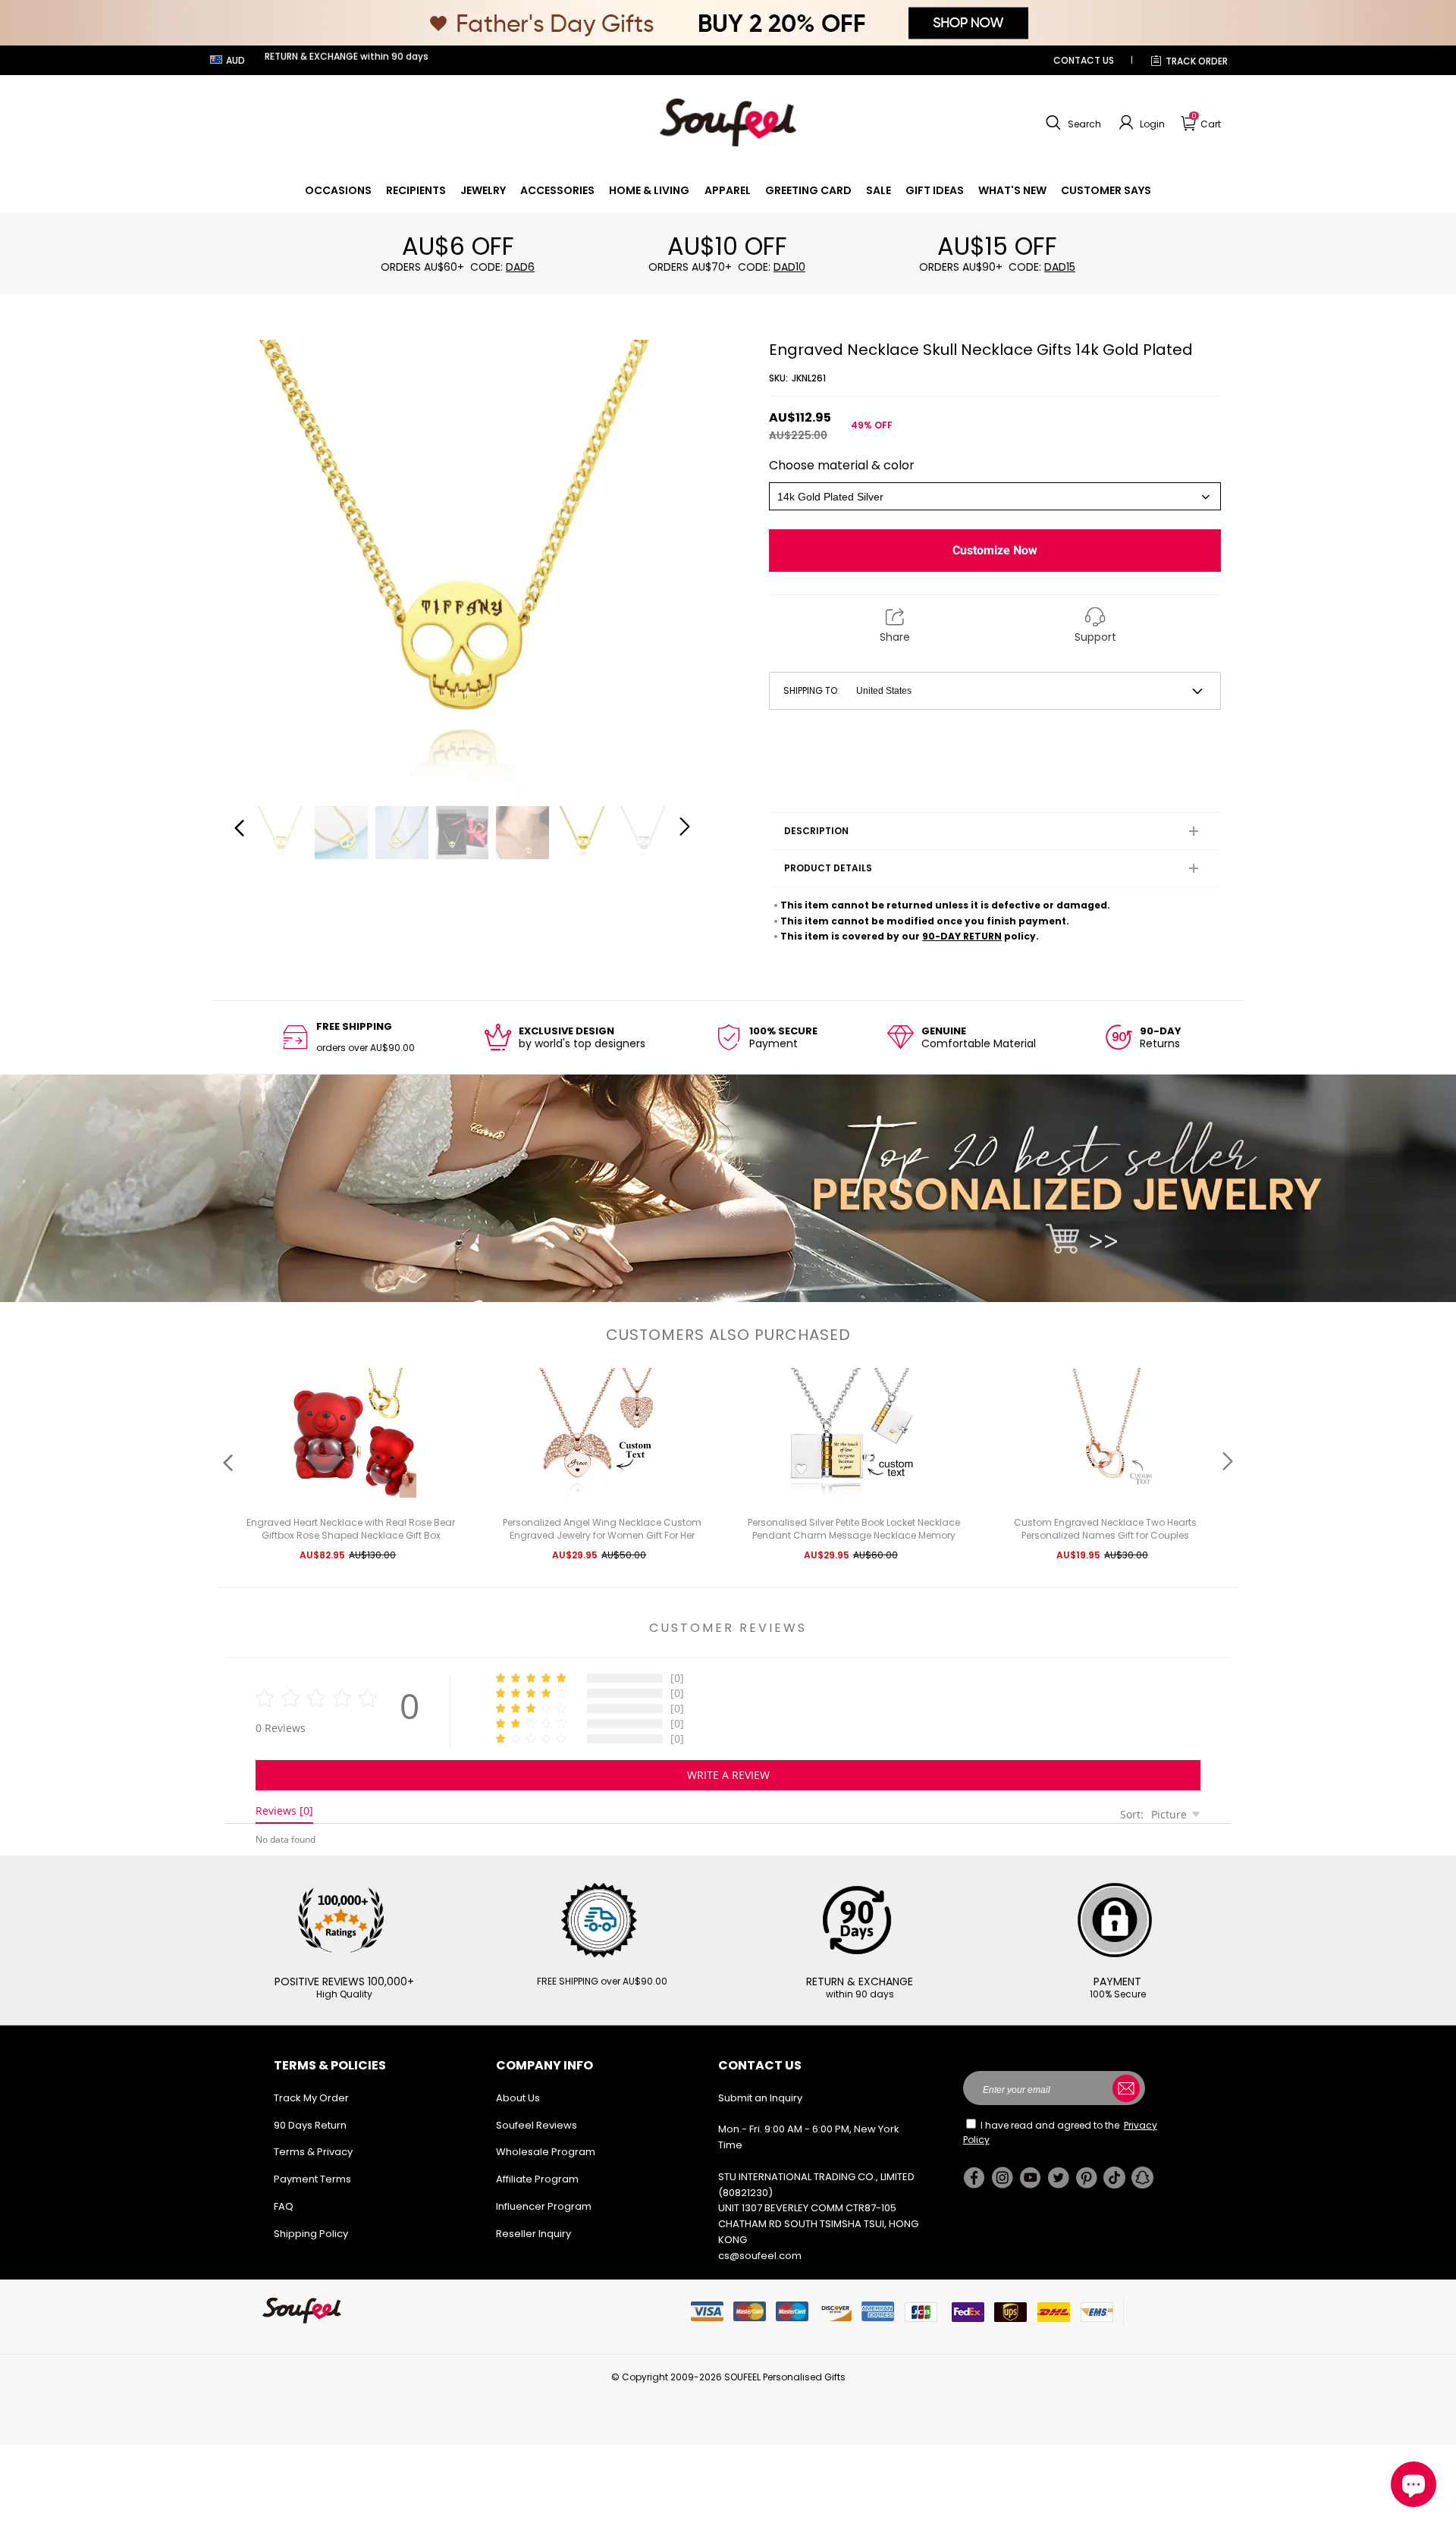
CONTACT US (1084, 60)
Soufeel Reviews (537, 2125)
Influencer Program (544, 2206)
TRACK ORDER (1197, 61)
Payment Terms (312, 2179)
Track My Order (311, 2098)
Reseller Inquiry (533, 2234)
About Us (518, 2098)
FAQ (284, 2206)
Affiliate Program (537, 2179)
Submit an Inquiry (760, 2098)
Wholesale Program (546, 2152)
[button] (1072, 123)
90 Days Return (310, 2125)
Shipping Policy (311, 2234)
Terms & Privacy (313, 2152)
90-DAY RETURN (962, 936)
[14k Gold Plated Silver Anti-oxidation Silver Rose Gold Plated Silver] (995, 496)
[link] (338, 190)
